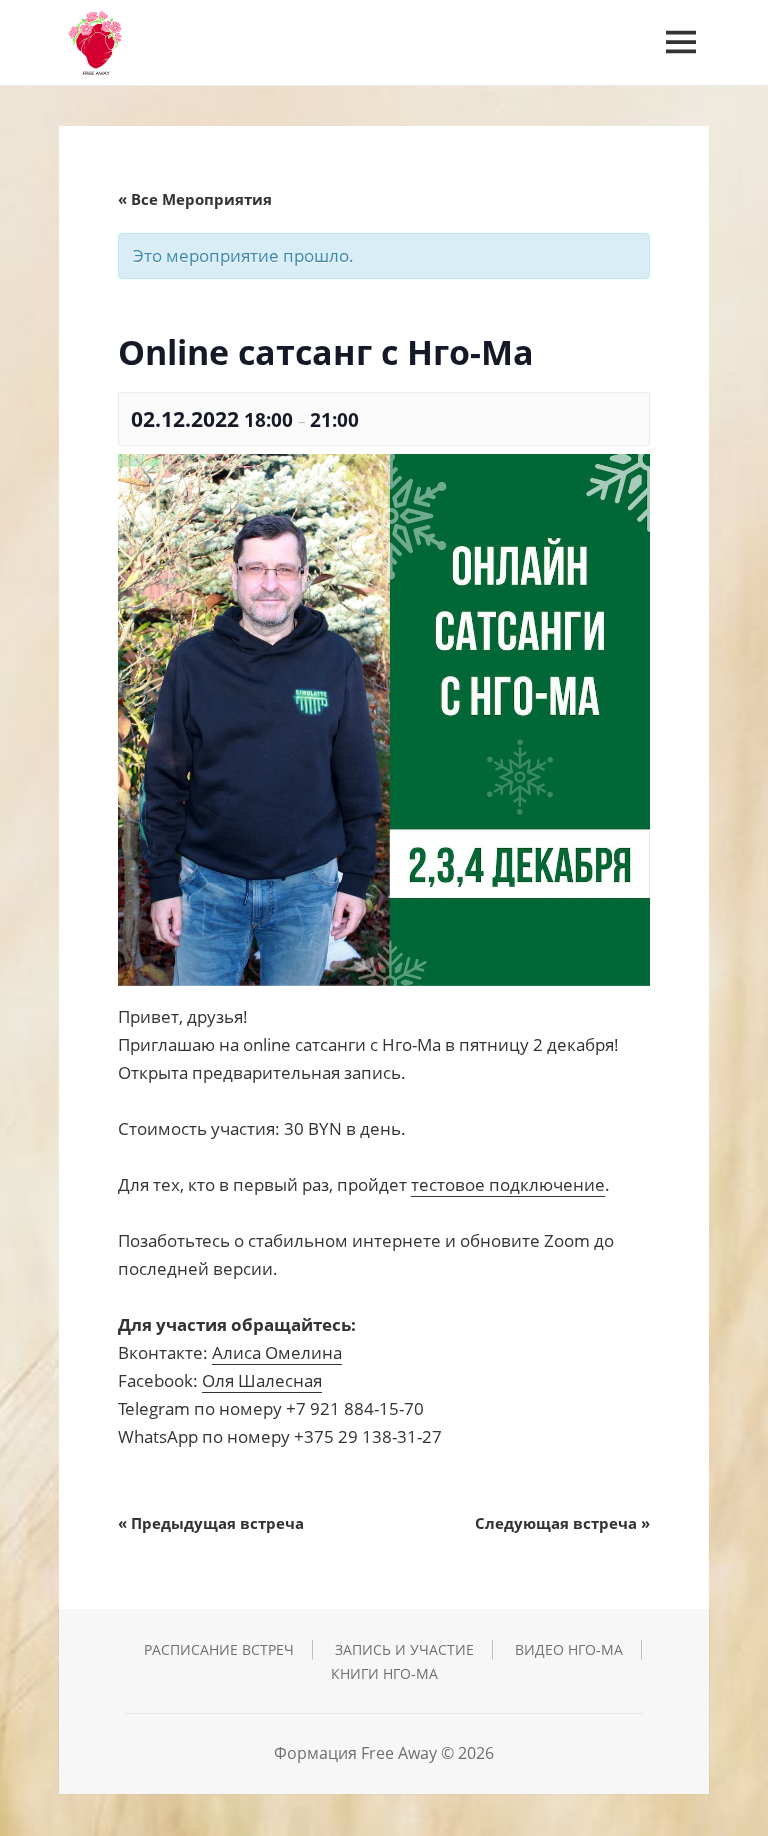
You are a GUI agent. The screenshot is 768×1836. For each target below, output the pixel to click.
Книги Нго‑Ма (384, 1673)
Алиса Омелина (277, 1352)
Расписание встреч (219, 1649)
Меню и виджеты (681, 70)
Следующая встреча (562, 1523)
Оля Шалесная (262, 1380)
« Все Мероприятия (195, 199)
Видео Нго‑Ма (569, 1649)
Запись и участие (404, 1649)
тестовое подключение (508, 1184)
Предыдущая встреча (211, 1523)
